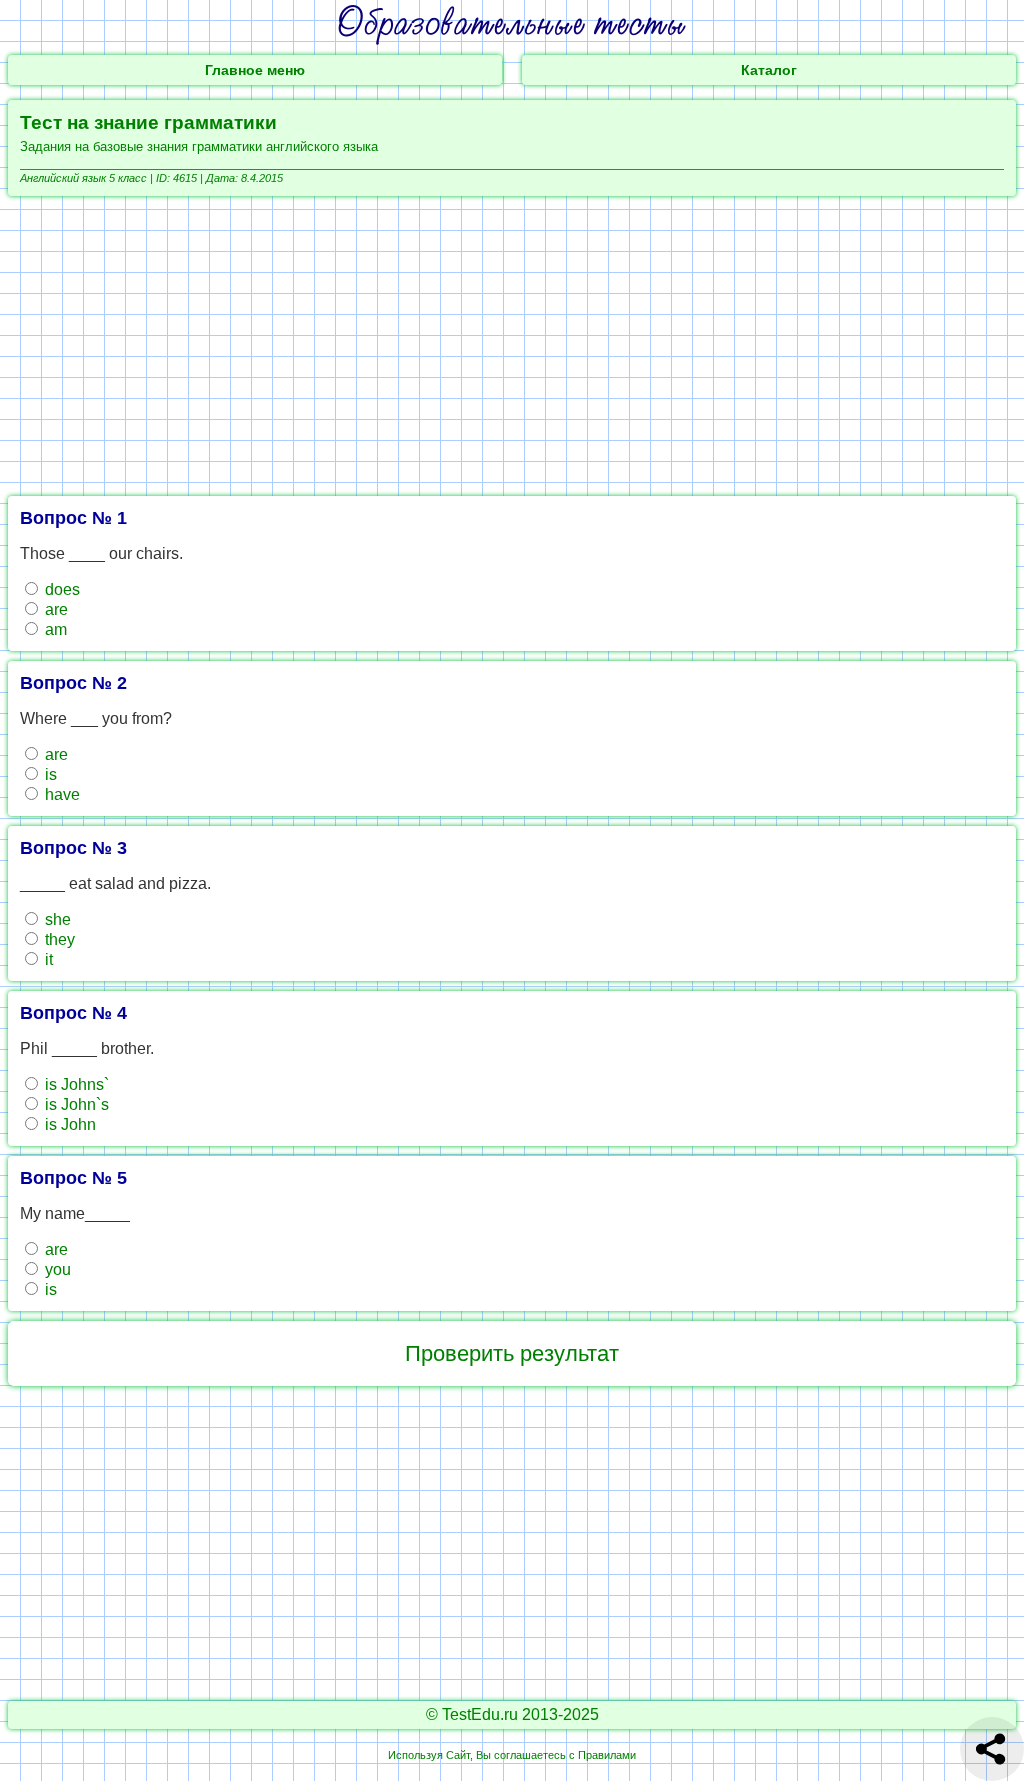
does (60, 589)
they (58, 939)
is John (68, 1124)
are (54, 609)
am (54, 629)
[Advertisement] (512, 346)
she (56, 919)
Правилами (607, 1755)
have (60, 794)
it (47, 959)
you (56, 1269)
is (49, 774)
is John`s (75, 1104)
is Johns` (75, 1084)
